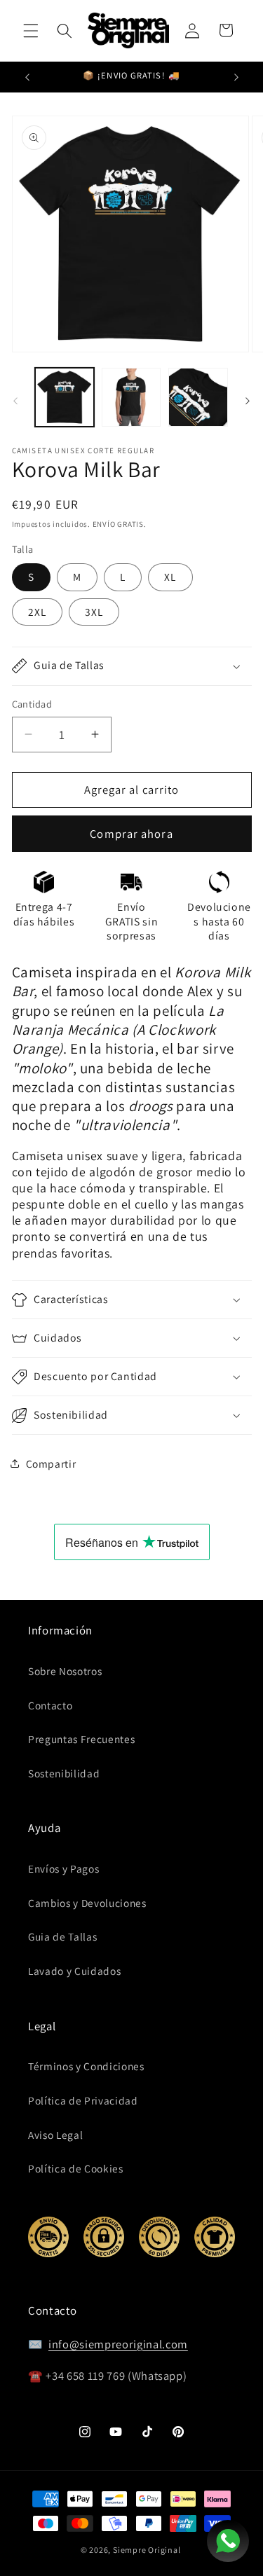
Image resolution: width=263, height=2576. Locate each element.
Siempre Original (147, 2550)
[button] (31, 30)
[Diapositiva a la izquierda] (15, 401)
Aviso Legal (55, 2135)
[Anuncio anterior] (27, 77)
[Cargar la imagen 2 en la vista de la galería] (131, 397)
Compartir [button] (51, 1463)
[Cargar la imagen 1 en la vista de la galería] (65, 397)
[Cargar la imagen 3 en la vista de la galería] (198, 397)
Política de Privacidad (83, 2100)
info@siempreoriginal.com (118, 2344)
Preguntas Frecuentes (81, 1739)
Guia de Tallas (62, 1936)
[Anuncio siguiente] (236, 77)
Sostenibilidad (64, 1773)
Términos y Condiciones (86, 2066)
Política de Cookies (76, 2168)
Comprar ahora (131, 834)
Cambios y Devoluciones (87, 1903)
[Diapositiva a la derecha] (248, 401)
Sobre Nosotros (65, 1671)
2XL (37, 612)
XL (170, 577)
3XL (94, 612)
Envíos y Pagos (63, 1868)
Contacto (50, 1705)
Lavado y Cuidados (74, 1971)
